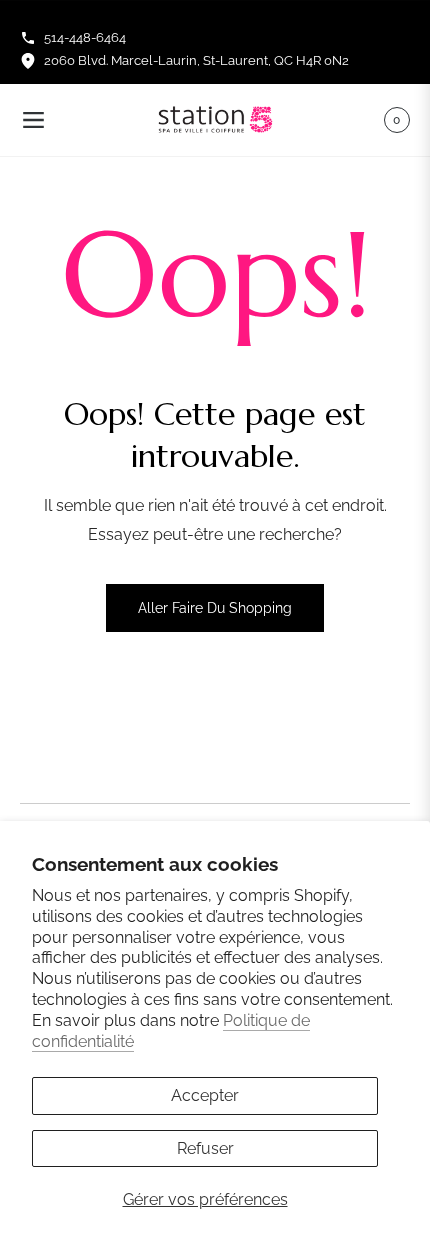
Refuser (205, 1148)
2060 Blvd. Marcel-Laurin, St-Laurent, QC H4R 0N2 (196, 60)
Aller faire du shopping (215, 608)
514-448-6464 (85, 37)
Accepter (205, 1095)
